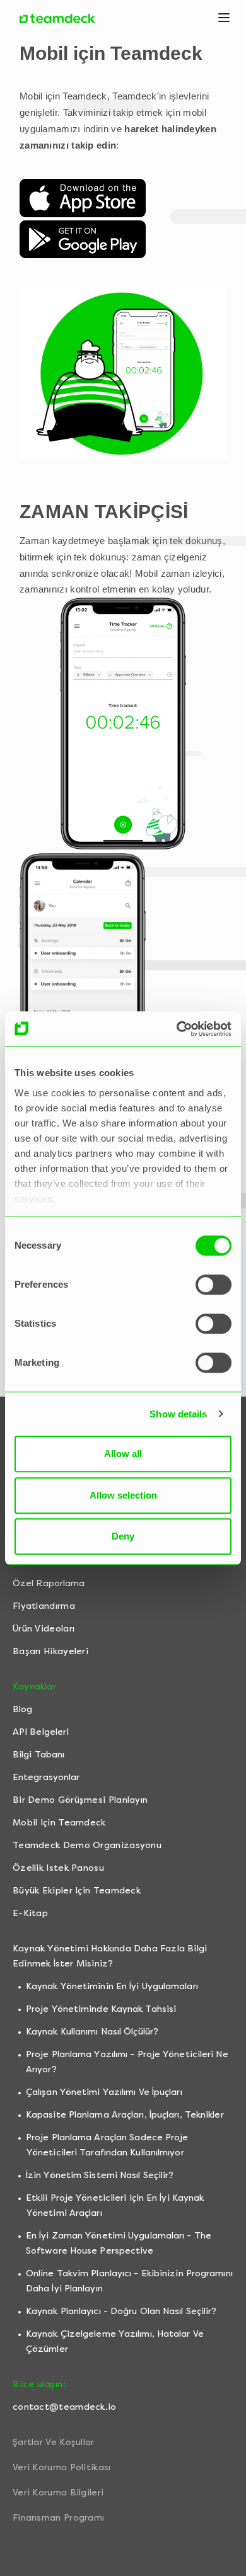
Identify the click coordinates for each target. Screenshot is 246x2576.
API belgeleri (41, 1732)
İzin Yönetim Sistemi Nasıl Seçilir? (100, 2175)
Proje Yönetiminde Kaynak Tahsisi (101, 2009)
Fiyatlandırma (44, 1606)
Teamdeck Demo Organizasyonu (87, 1845)
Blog (22, 1709)
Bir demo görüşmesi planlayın (80, 1800)
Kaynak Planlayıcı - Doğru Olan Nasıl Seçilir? (121, 2311)
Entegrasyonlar (46, 1777)
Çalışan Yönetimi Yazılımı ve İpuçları (104, 2092)
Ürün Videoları (44, 1629)
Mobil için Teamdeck (59, 1823)
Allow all (123, 1454)
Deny (123, 1536)
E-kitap (30, 1913)
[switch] (214, 1285)
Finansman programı (58, 2518)
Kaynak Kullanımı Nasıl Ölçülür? (92, 2032)
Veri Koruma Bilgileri (58, 2493)
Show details (178, 1414)
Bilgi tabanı (38, 1755)
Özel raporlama (49, 1583)
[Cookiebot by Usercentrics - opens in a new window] (177, 1029)
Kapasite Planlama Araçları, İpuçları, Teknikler (125, 2115)
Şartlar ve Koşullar (54, 2442)
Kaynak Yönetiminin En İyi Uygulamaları (112, 1986)
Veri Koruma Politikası (62, 2467)
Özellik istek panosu (58, 1868)
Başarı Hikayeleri (50, 1651)
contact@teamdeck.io (65, 2407)
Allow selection (123, 1495)
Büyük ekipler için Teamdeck (77, 1891)
